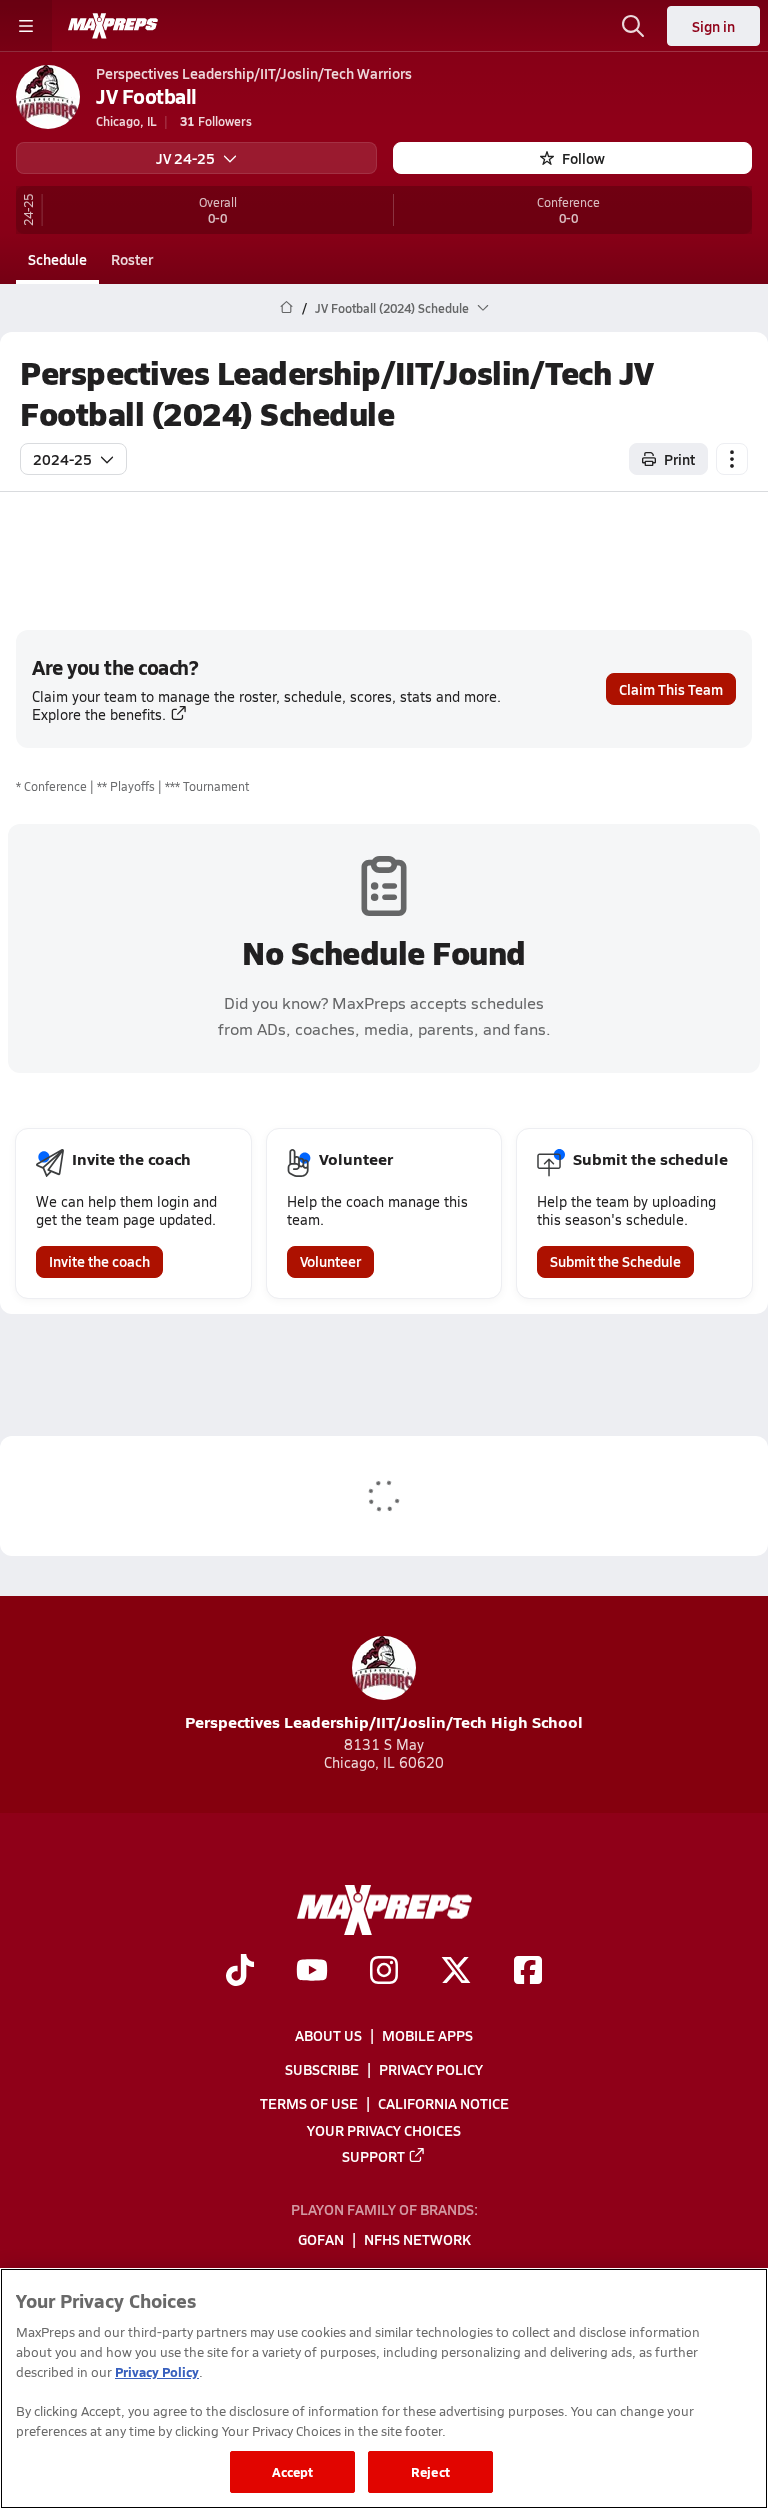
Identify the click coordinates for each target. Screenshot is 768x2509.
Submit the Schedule (615, 1261)
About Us (328, 2035)
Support (373, 2155)
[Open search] (633, 26)
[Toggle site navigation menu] (26, 26)
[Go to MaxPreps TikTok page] (240, 1972)
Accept (293, 2471)
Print (679, 459)
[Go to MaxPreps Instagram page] (384, 1972)
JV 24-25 (185, 158)
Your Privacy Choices (384, 2129)
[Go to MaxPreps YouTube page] (312, 1972)
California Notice (443, 2103)
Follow (583, 158)
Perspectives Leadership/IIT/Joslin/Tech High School (384, 1721)
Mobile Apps (427, 2035)
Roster (132, 259)
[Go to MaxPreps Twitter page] (456, 1972)
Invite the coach (99, 1261)
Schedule (57, 259)
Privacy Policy (431, 2069)
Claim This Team (671, 689)
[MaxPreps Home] (113, 26)
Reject (430, 2471)
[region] (384, 2388)
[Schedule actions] (732, 459)
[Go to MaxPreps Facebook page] (528, 1972)
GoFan (321, 2239)
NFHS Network (417, 2239)
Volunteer (330, 1261)
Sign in (713, 26)
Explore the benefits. (99, 714)
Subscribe (322, 2069)
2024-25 (62, 459)
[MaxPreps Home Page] (286, 308)
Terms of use (309, 2103)
